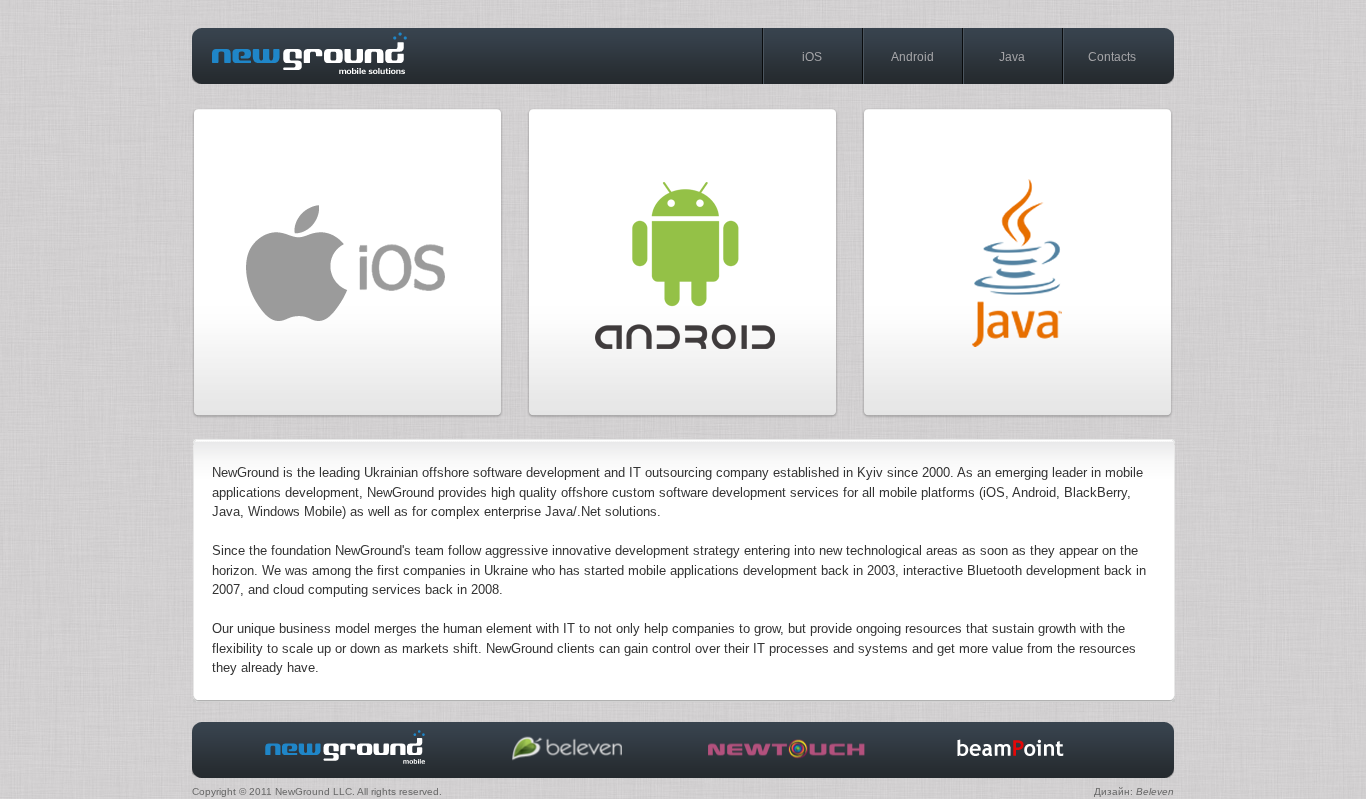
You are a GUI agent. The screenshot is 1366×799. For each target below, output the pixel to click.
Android (912, 57)
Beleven (1155, 791)
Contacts (1112, 57)
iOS (812, 57)
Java (1012, 57)
